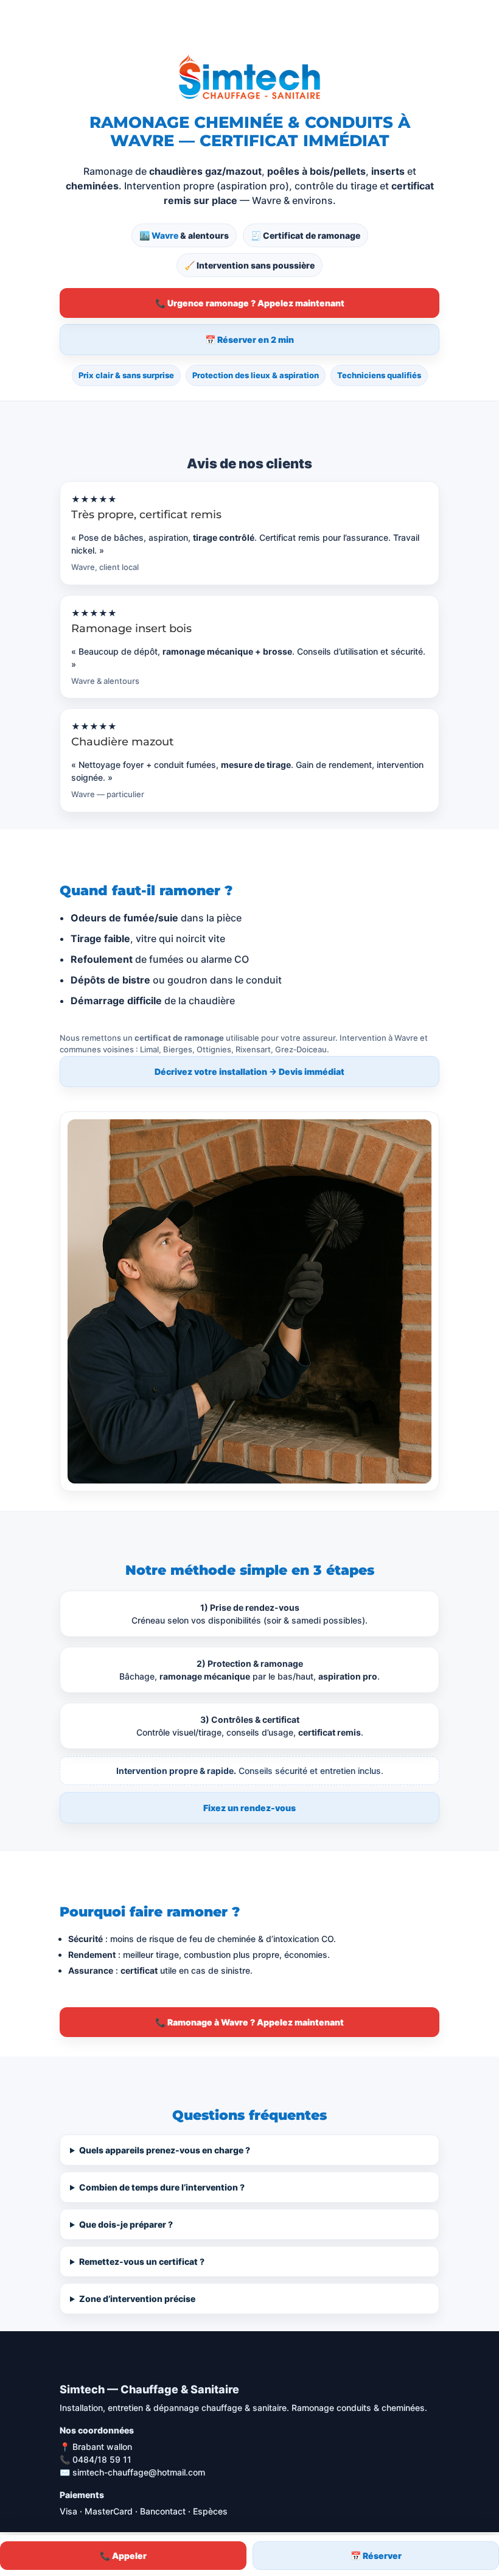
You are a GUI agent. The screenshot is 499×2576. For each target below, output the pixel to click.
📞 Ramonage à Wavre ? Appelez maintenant (249, 2022)
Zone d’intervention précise (137, 2299)
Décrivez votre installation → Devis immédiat (249, 1072)
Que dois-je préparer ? (126, 2224)
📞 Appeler (123, 2556)
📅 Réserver (376, 2556)
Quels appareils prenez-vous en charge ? (165, 2150)
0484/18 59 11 (102, 2459)
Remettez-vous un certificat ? (142, 2261)
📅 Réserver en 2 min (249, 340)
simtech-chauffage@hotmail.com (139, 2472)
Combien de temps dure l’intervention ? (162, 2187)
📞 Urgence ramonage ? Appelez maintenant (250, 303)
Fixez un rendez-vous (249, 1808)
